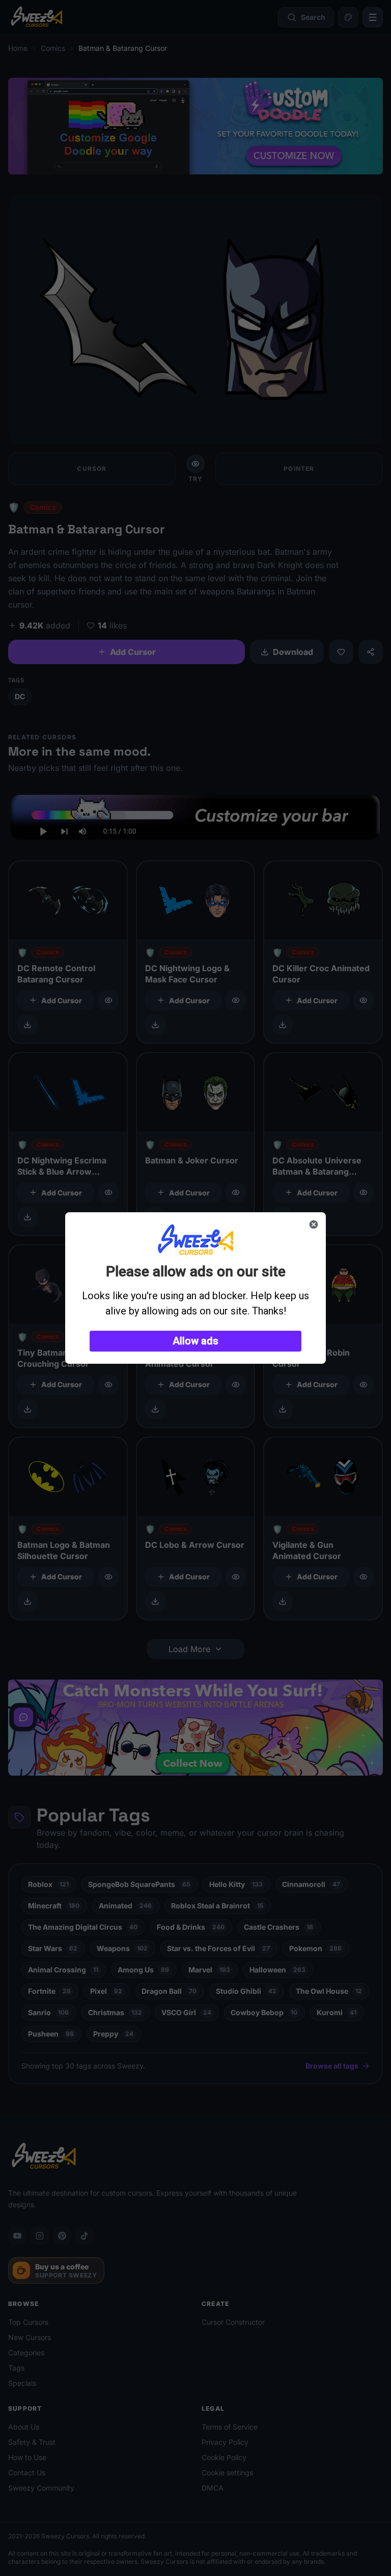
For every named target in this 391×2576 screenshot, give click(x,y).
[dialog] (195, 1288)
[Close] (314, 1224)
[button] (195, 1341)
